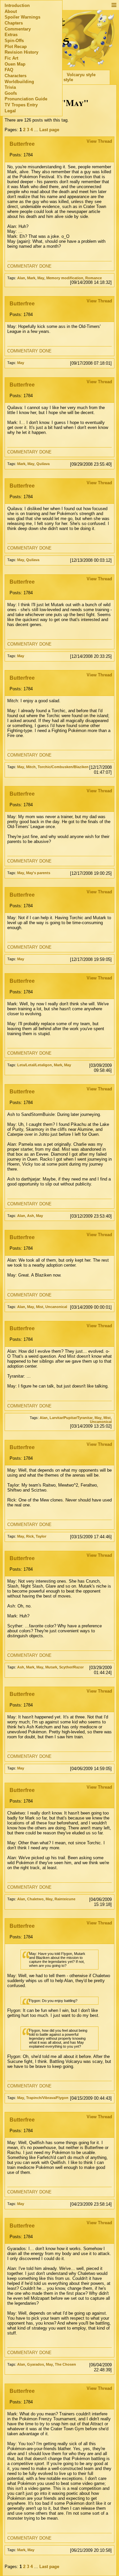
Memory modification (65, 278)
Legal (10, 111)
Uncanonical (56, 1307)
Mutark (51, 1667)
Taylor (41, 1536)
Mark (31, 278)
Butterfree (22, 144)
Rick (30, 1536)
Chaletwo (35, 1899)
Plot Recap (16, 47)
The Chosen (65, 2364)
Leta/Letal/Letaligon (35, 1065)
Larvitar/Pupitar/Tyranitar (71, 1418)
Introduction (17, 5)
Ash (31, 1216)
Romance (94, 278)
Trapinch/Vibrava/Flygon (47, 2098)
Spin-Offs (14, 41)
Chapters (14, 23)
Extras (11, 35)
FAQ (9, 70)
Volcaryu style (81, 75)
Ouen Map (15, 64)
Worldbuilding (19, 82)
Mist (40, 1307)
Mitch (31, 767)
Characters (16, 76)
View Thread (99, 141)
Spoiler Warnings (22, 17)
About (11, 11)
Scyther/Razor (71, 1667)
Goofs (11, 93)
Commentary (18, 29)
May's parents (38, 873)
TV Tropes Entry (21, 105)
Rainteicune (65, 1899)
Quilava (43, 464)
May (41, 278)
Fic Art (11, 58)
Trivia (10, 87)
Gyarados (36, 2364)
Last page (49, 130)
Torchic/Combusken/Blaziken (63, 767)
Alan (21, 278)
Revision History (21, 52)
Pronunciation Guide (26, 99)
